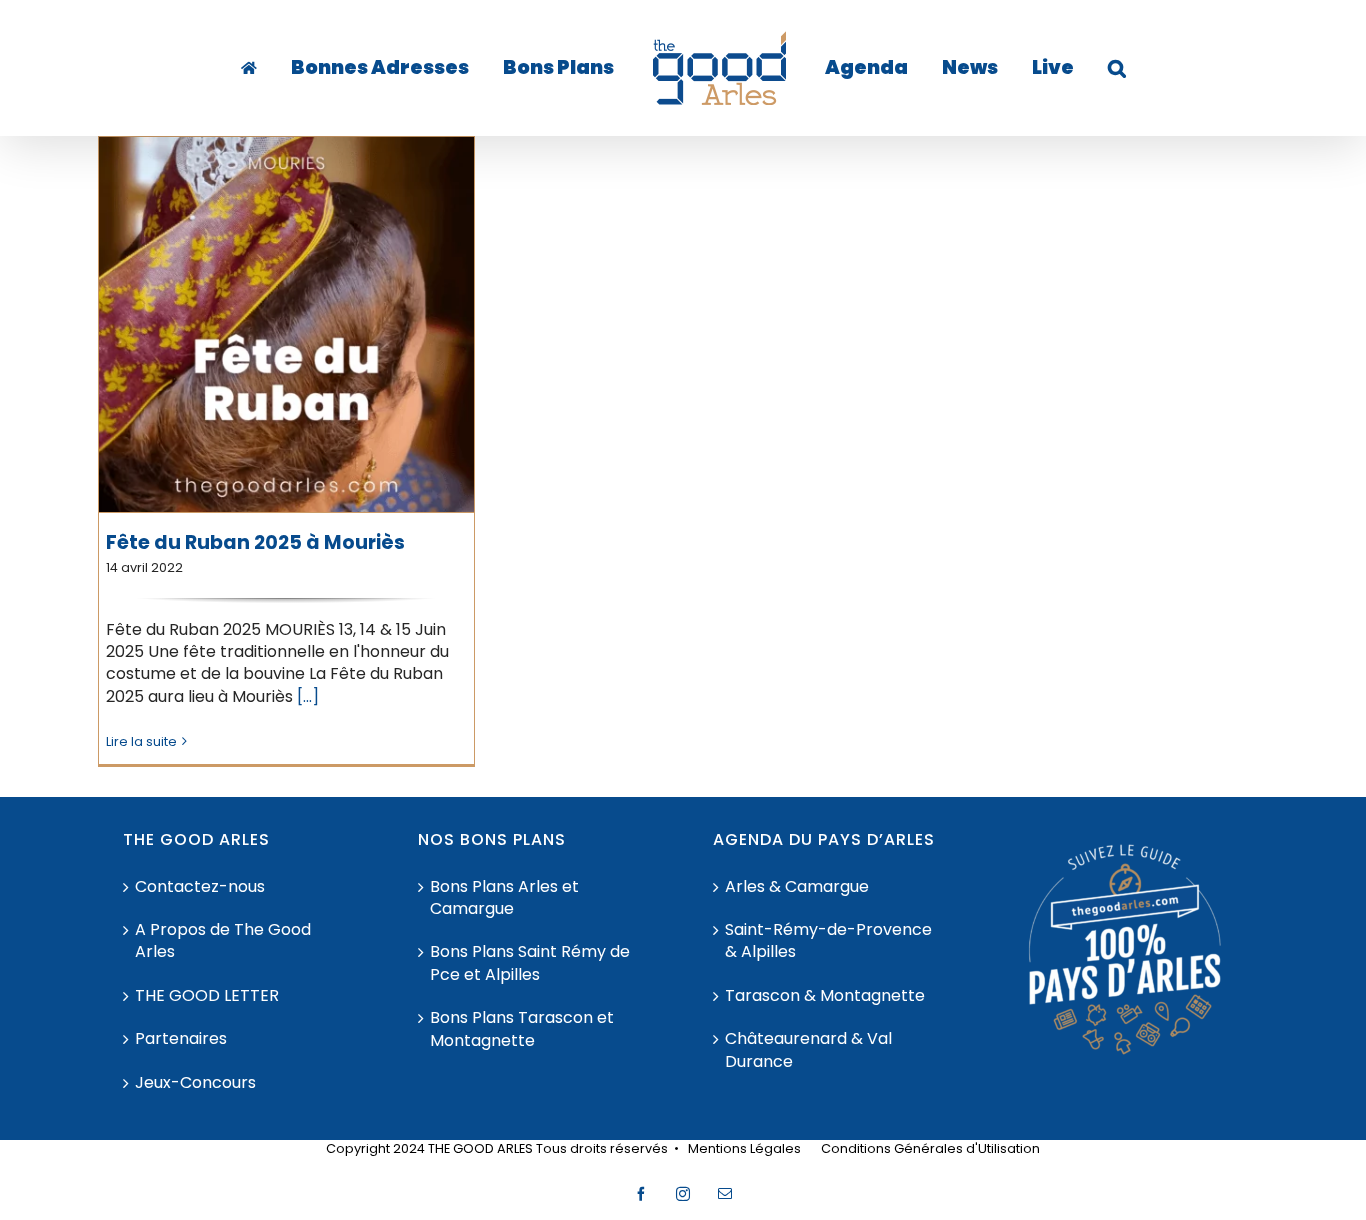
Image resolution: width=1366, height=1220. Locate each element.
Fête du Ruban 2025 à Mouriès (255, 542)
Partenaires (181, 1039)
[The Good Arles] (292, 68)
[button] (1055, 68)
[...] (308, 696)
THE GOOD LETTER (207, 996)
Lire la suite (141, 741)
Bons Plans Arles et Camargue (504, 898)
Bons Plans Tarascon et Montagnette (522, 1029)
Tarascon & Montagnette (825, 996)
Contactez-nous (200, 887)
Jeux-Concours (195, 1083)
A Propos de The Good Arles (223, 941)
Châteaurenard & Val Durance (808, 1050)
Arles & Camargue (797, 887)
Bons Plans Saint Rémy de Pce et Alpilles (530, 963)
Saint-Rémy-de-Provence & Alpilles (828, 941)
